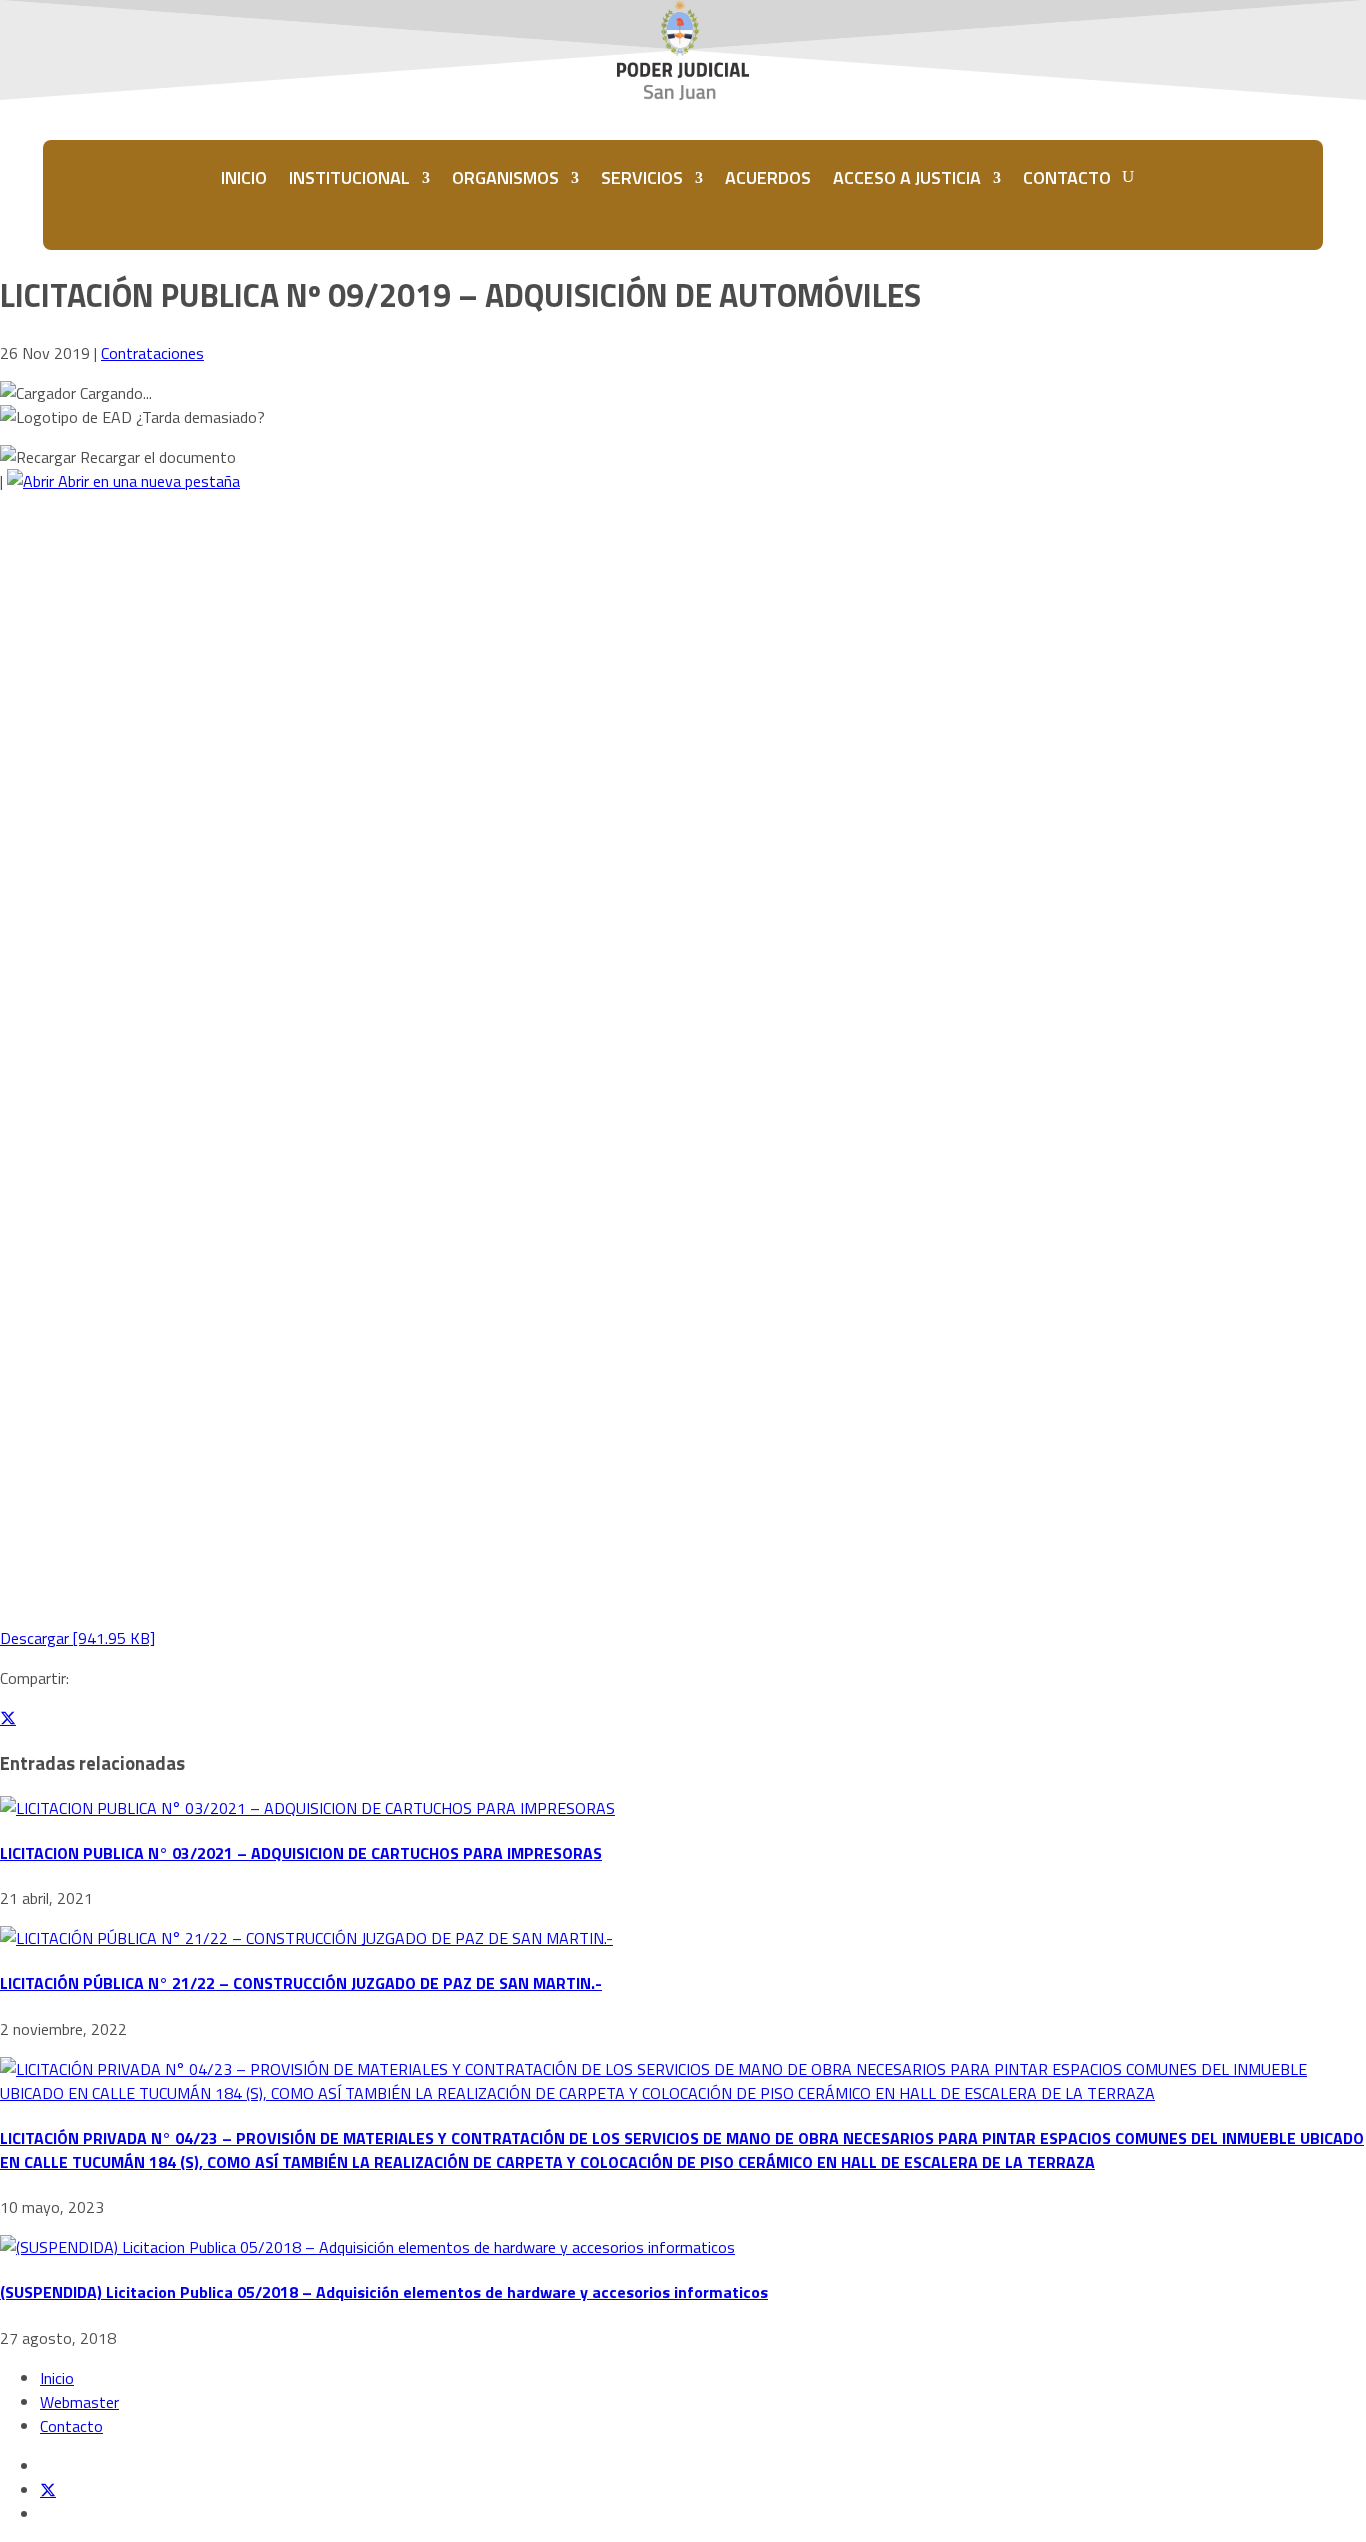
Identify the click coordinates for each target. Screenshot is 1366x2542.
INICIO (244, 177)
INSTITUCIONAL (349, 177)
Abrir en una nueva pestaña (147, 481)
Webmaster (79, 2402)
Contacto (71, 2426)
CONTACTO (1067, 177)
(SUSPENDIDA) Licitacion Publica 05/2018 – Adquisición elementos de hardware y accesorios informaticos (384, 2292)
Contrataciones (152, 353)
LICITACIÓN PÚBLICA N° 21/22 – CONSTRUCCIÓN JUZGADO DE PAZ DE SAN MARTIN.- (301, 1983)
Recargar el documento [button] (156, 457)
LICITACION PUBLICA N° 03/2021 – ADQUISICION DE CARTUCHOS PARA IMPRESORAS (301, 1853)
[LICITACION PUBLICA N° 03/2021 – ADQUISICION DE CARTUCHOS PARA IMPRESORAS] (307, 1808)
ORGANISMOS (505, 177)
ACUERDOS (768, 177)
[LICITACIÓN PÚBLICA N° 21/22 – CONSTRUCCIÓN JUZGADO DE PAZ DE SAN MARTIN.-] (306, 1938)
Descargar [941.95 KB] (77, 1638)
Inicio (57, 2378)
